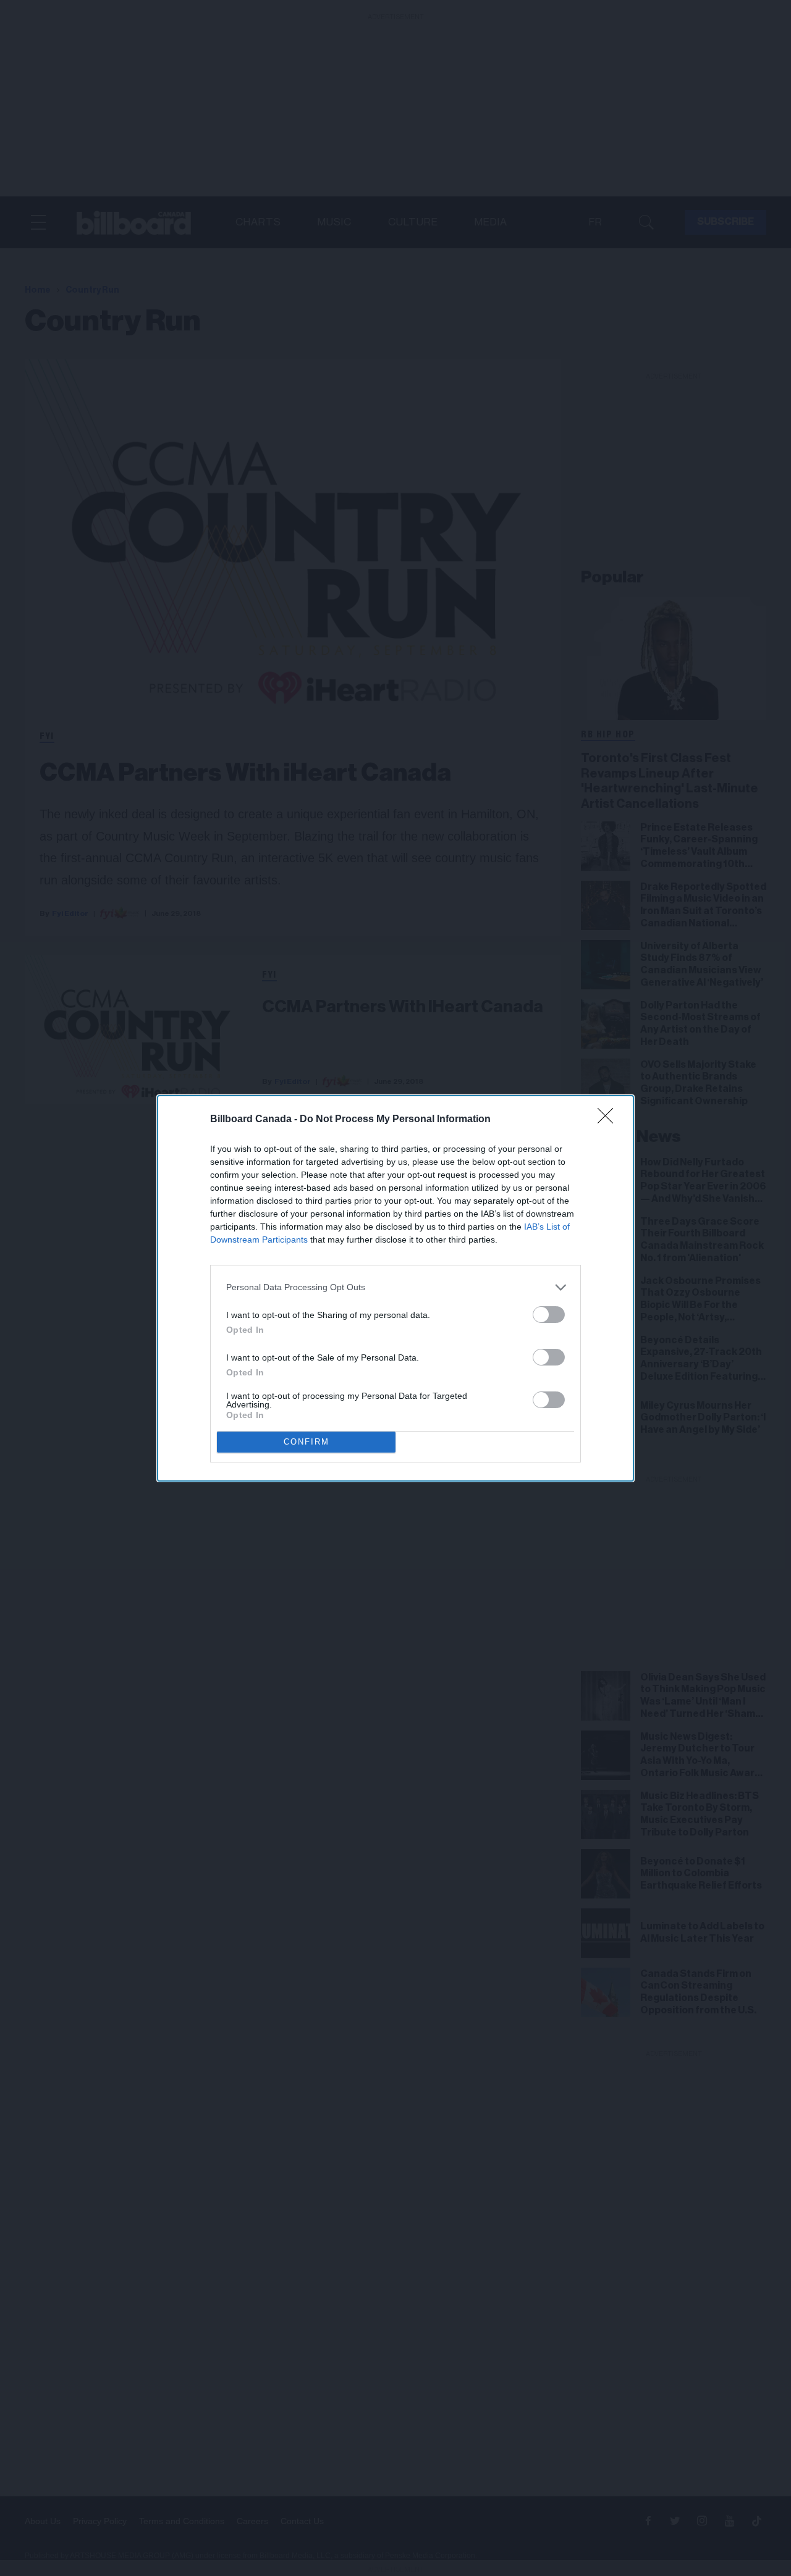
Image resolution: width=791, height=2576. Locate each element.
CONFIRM (307, 1442)
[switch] (549, 1315)
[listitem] (395, 1287)
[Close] (609, 1120)
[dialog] (395, 1288)
